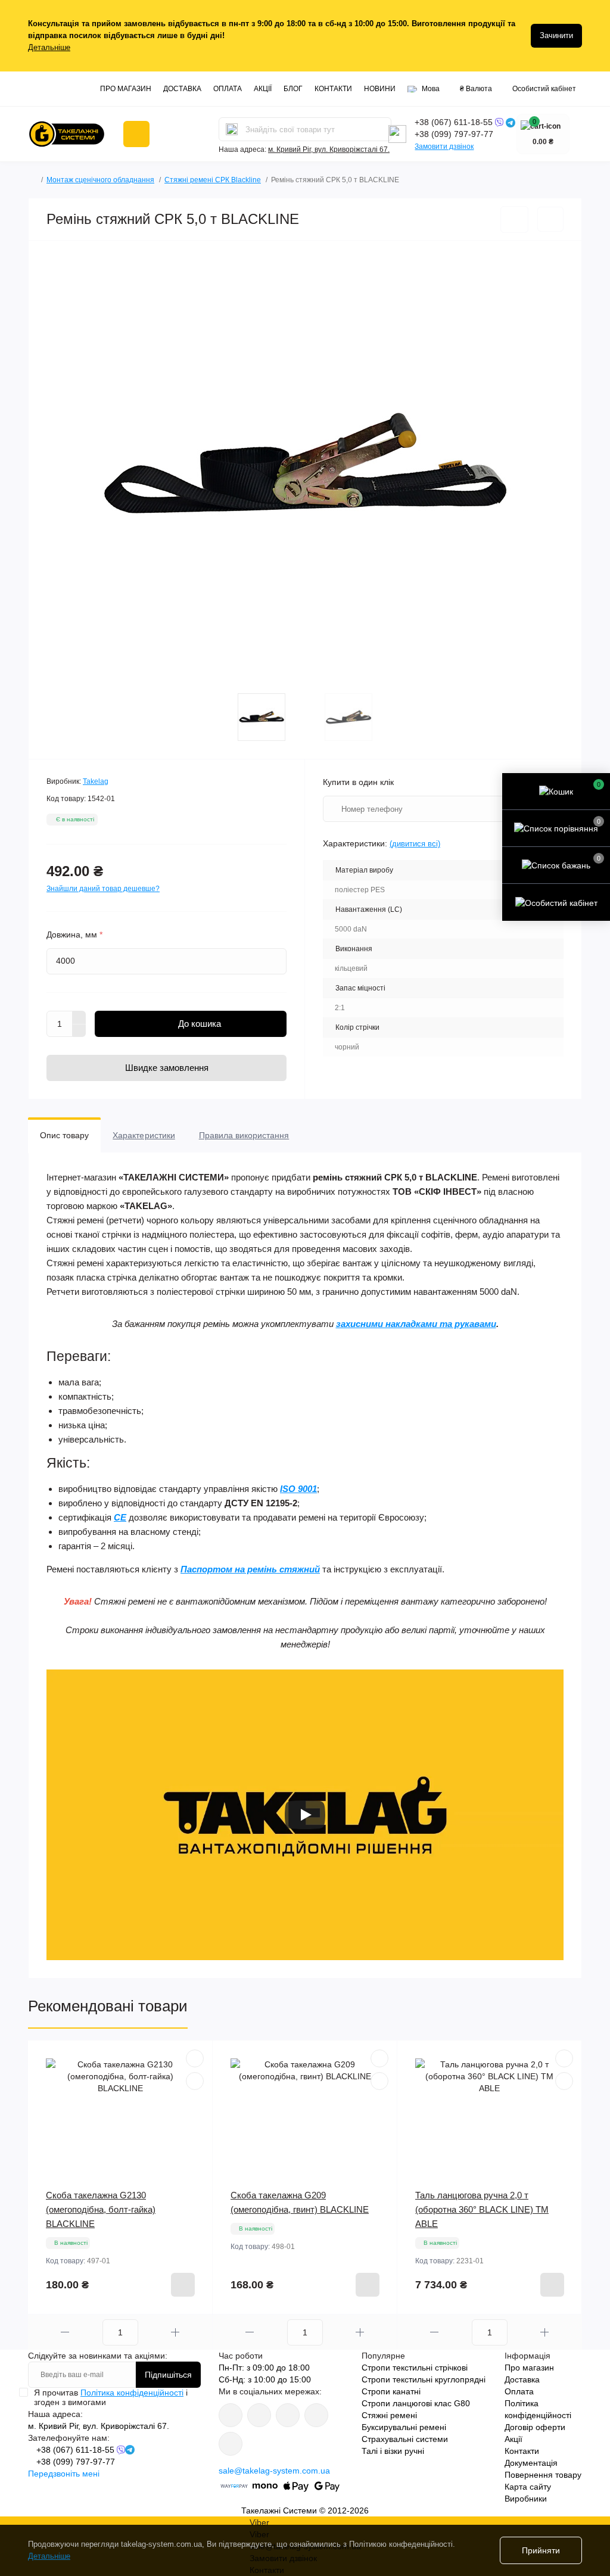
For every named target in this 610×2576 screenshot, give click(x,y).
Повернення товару (543, 2475)
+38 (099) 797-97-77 (454, 134)
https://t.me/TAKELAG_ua (316, 2415)
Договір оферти (535, 2427)
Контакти (333, 89)
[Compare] (195, 2081)
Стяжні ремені (389, 2415)
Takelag (96, 781)
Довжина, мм (74, 935)
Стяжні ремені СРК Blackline (213, 180)
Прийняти (541, 2550)
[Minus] (79, 1031)
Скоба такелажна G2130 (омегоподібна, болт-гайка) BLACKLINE (101, 2209)
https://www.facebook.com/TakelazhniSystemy (231, 2415)
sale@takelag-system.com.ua (274, 2471)
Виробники (526, 2499)
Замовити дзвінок (444, 147)
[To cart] (183, 2285)
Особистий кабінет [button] (544, 89)
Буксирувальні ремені (404, 2427)
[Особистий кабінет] (556, 902)
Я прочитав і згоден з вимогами (111, 2397)
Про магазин (126, 89)
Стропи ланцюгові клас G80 (416, 2403)
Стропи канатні (391, 2391)
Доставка (182, 89)
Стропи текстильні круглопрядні (424, 2379)
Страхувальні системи (405, 2439)
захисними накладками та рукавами (416, 1324)
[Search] (232, 129)
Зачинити (556, 35)
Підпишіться (168, 2375)
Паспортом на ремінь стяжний (250, 1569)
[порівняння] (550, 219)
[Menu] (136, 134)
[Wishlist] (195, 2058)
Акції (263, 89)
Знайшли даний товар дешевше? (103, 889)
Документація (531, 2463)
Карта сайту (528, 2487)
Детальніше (49, 47)
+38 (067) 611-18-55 (455, 122)
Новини (380, 89)
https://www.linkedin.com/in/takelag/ (231, 2444)
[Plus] (79, 1017)
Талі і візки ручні (393, 2451)
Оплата (228, 89)
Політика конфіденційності (132, 2393)
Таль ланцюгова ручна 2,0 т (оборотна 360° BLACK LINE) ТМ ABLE (482, 2209)
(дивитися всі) (415, 844)
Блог (293, 89)
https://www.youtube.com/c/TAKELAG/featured (288, 2415)
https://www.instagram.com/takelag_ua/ (259, 2415)
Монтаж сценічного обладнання (100, 180)
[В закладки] (514, 219)
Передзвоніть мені (64, 2474)
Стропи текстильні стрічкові (415, 2368)
